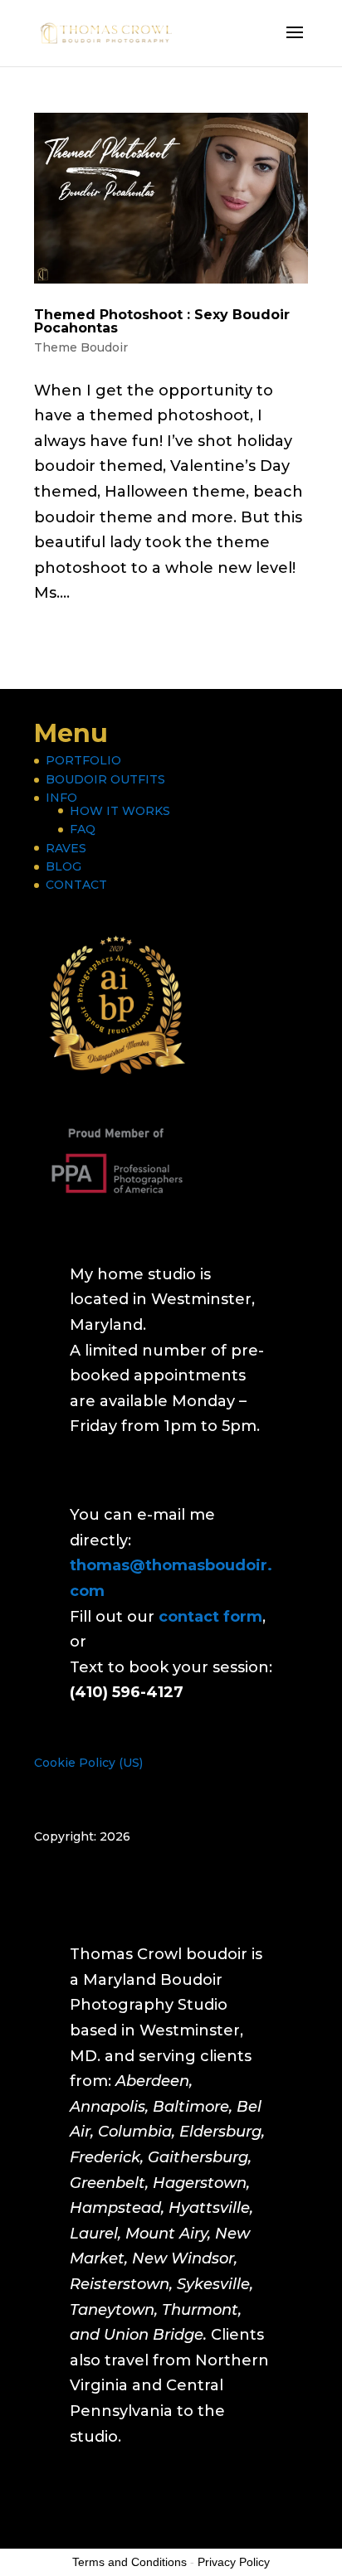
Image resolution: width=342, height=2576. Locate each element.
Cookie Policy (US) (88, 1763)
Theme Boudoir (81, 347)
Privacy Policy (234, 2562)
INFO (61, 798)
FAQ (83, 829)
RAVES (66, 848)
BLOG (64, 866)
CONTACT (76, 885)
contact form (210, 1617)
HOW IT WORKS (120, 811)
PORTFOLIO (83, 760)
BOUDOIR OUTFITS (105, 779)
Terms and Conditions (129, 2562)
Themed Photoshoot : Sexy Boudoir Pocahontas (162, 321)
